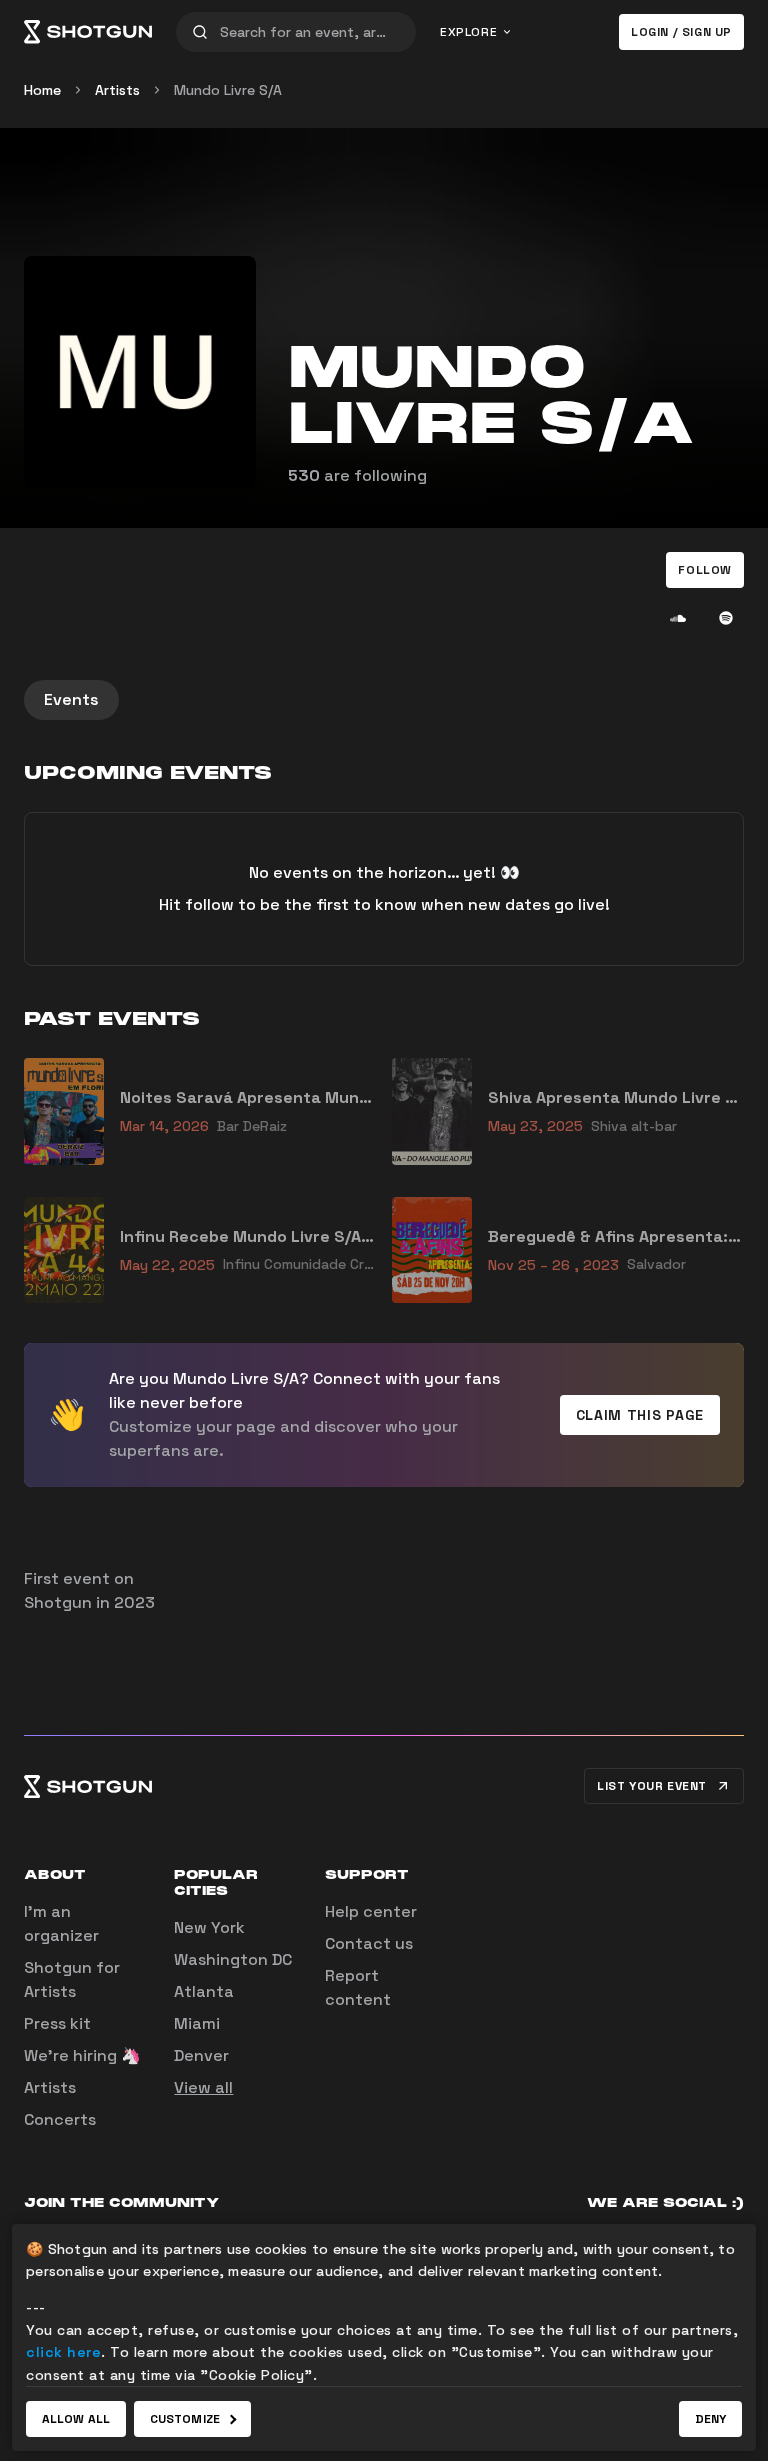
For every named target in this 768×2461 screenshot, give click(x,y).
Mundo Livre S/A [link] (228, 90)
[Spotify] (726, 618)
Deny (710, 2419)
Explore (468, 32)
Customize (185, 2419)
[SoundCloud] (678, 618)
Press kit (57, 2023)
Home (42, 90)
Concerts (60, 2119)
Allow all (76, 2419)
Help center (371, 1911)
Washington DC (233, 1959)
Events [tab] (71, 699)
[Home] (88, 32)
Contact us (369, 1943)
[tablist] (384, 700)
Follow (705, 570)
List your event (652, 1786)
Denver (201, 2055)
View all (203, 2087)
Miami (197, 2023)
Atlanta (204, 1991)
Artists (117, 90)
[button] (705, 570)
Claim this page (640, 1415)
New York (209, 1927)
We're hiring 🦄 (82, 2055)
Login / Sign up (681, 32)
